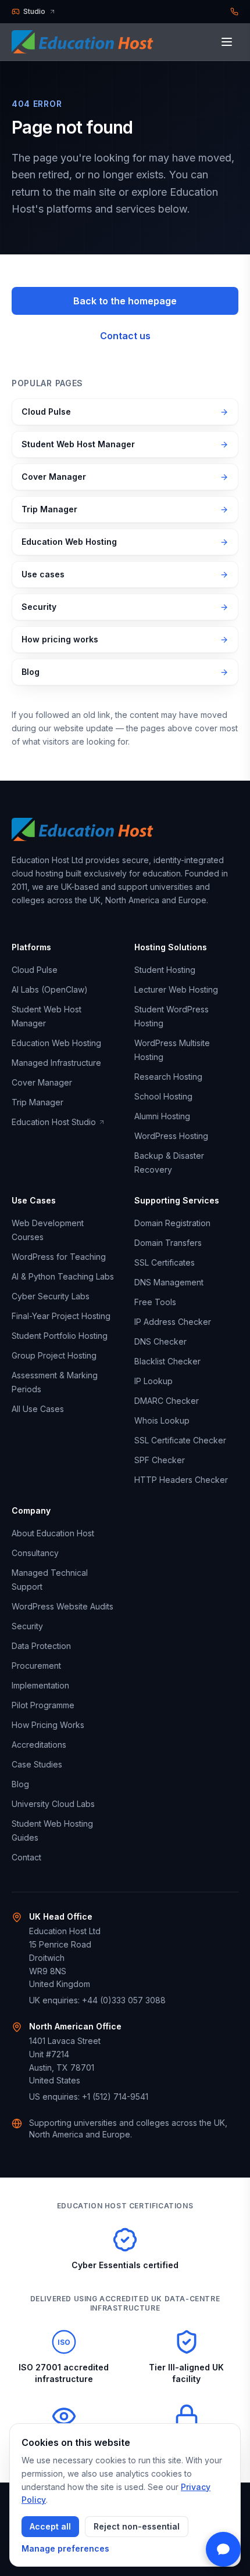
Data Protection (41, 1646)
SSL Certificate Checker (180, 1440)
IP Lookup (153, 1381)
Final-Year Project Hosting (61, 1316)
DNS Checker (160, 1341)
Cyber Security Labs (51, 1296)
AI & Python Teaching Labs (63, 1276)
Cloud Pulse (46, 412)
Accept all (50, 2526)
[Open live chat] (223, 2549)
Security (39, 607)
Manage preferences (65, 2548)
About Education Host (53, 1533)
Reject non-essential (137, 2526)
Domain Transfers (168, 1243)
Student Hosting (165, 970)
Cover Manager (54, 477)
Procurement (36, 1666)
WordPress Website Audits (63, 1606)
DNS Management (169, 1282)
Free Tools (155, 1302)
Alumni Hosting (162, 1116)
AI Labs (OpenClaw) (50, 989)
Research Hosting (168, 1077)
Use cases (43, 574)
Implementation (40, 1685)
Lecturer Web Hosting (176, 989)
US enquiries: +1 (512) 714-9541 (89, 2097)
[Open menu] (227, 42)
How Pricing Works (48, 1725)
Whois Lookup (162, 1420)
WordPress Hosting (171, 1136)
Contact (26, 1857)
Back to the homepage (125, 301)
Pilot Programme (43, 1705)
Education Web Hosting (69, 542)
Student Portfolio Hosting (60, 1336)
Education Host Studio (54, 1122)
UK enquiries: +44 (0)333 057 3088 (97, 2000)
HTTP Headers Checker (181, 1480)
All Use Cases (38, 1409)
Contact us (125, 336)
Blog (31, 672)
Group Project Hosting (54, 1355)
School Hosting (163, 1096)
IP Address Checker (173, 1322)
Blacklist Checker (167, 1361)
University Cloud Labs (53, 1804)
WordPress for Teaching (59, 1257)
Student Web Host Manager (78, 444)
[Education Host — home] (86, 42)
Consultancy (35, 1553)
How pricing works (60, 639)
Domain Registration (172, 1223)
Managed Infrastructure (56, 1063)
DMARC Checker (167, 1401)
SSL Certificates (165, 1262)
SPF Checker (160, 1460)
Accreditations (39, 1745)
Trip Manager (49, 509)
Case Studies (37, 1764)
